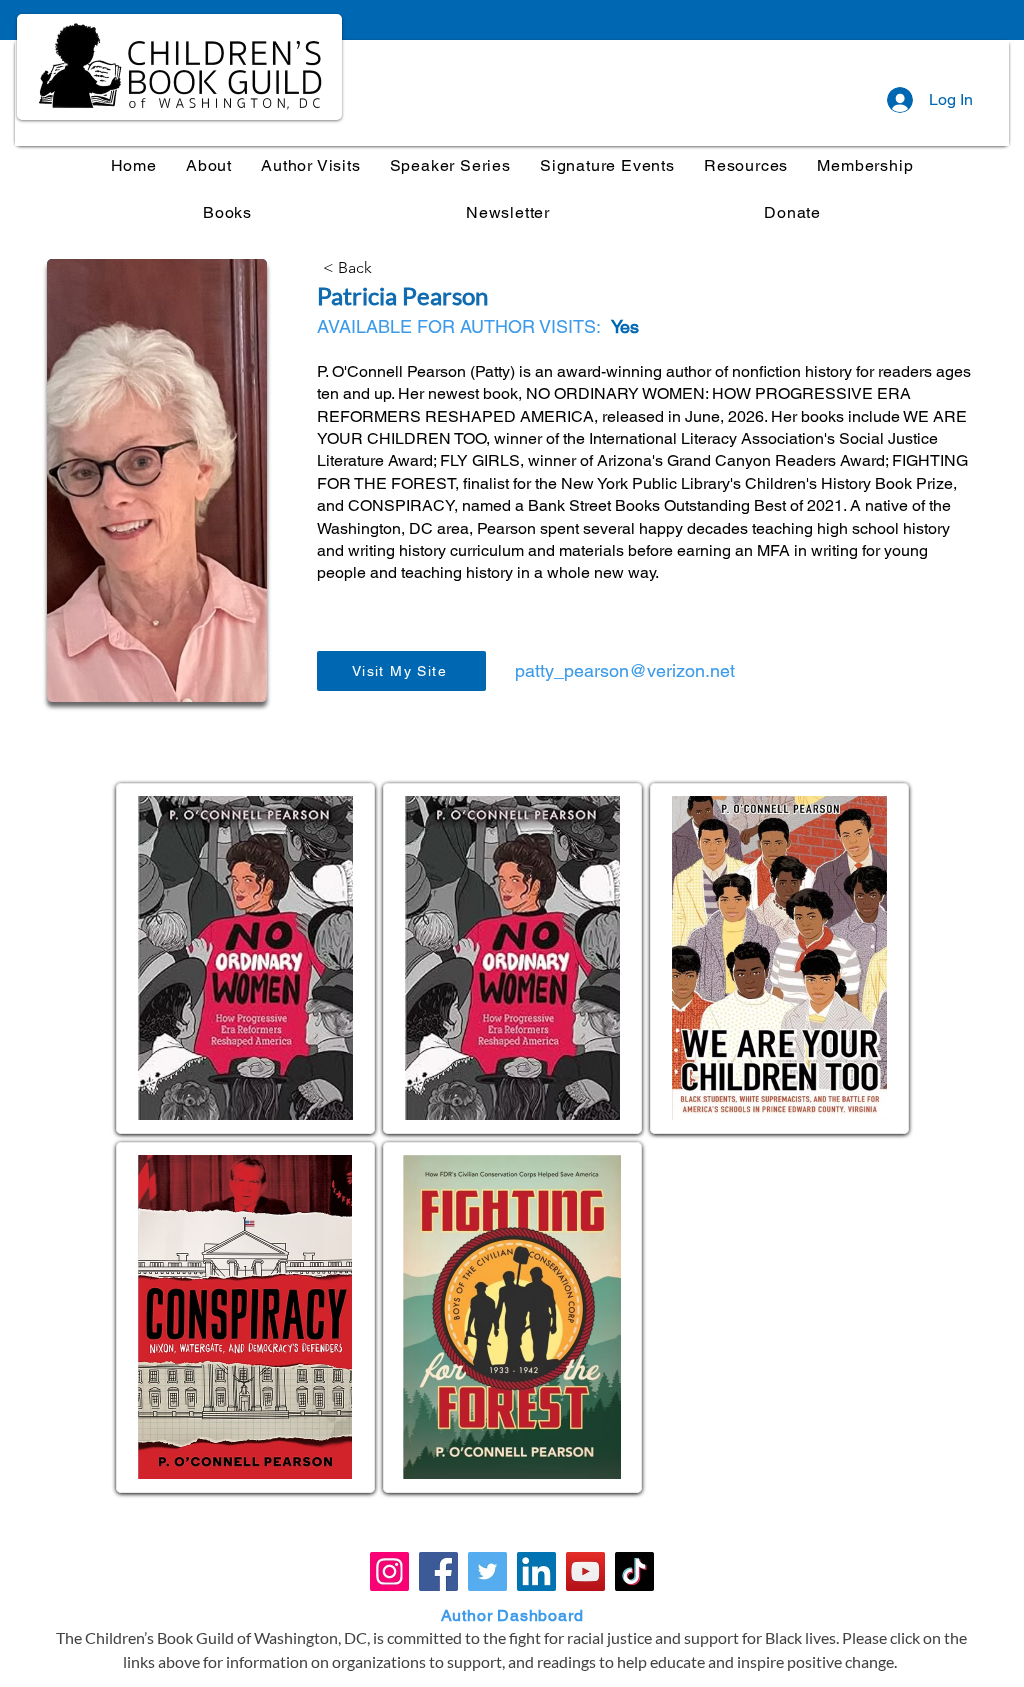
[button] (450, 165)
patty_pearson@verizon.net (625, 670)
